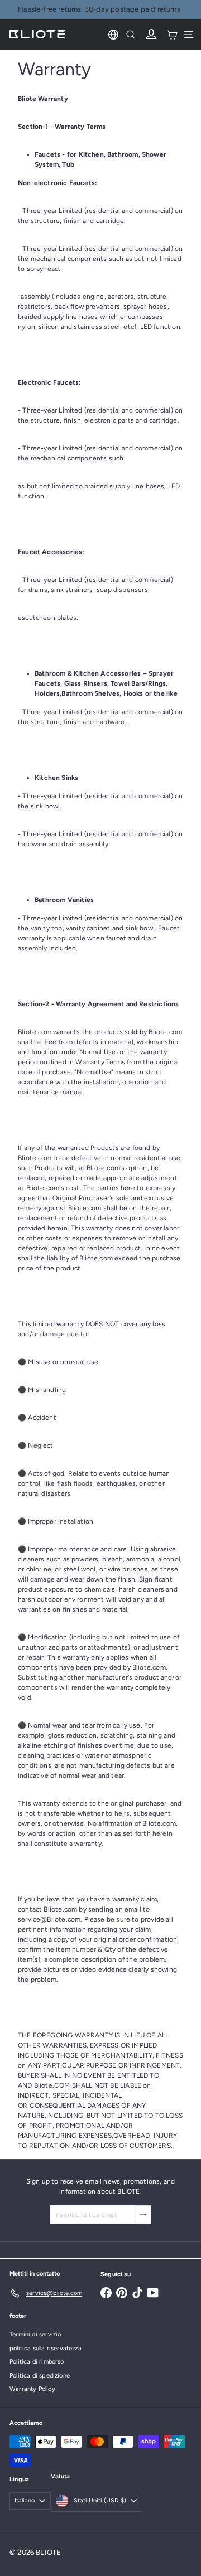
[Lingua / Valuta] (113, 35)
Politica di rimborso (37, 2362)
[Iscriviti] (143, 2215)
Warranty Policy (32, 2389)
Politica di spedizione (40, 2376)
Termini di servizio (35, 2334)
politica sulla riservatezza (46, 2348)
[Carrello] (172, 35)
